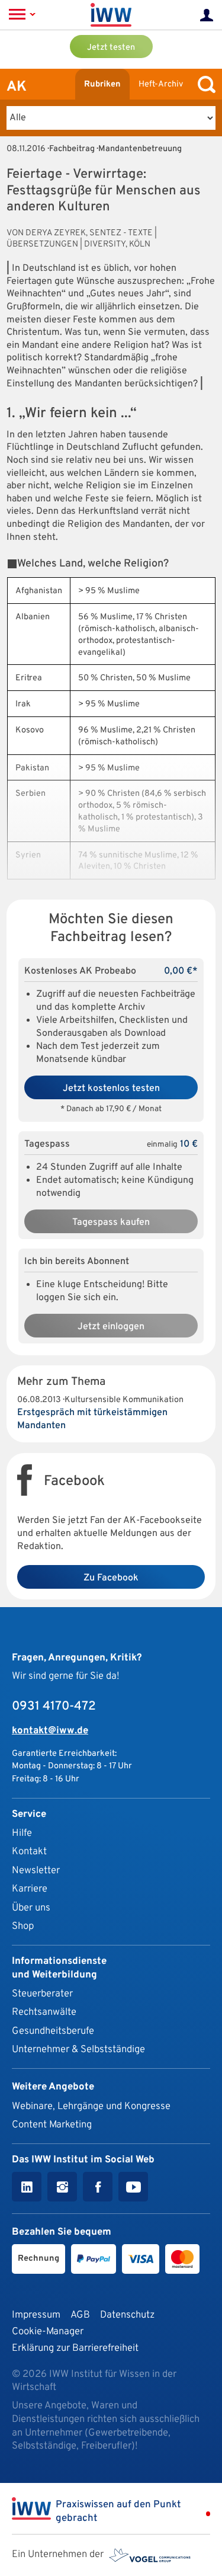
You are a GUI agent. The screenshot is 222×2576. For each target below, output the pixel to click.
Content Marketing (52, 2125)
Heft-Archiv (161, 84)
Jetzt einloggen (111, 1327)
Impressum (36, 2315)
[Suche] (204, 84)
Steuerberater (42, 1994)
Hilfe (22, 1833)
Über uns (31, 1908)
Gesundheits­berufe (53, 2031)
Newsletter (36, 1871)
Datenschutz (127, 2315)
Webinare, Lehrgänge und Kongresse (91, 2106)
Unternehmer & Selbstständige (78, 2049)
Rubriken (102, 84)
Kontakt (29, 1852)
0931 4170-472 (54, 1707)
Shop (23, 1926)
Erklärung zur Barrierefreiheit (75, 2348)
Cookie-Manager (48, 2332)
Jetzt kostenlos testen (111, 1089)
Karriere (30, 1889)
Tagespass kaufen (111, 1223)
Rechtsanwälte (44, 2012)
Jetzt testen (111, 48)
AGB (80, 2315)
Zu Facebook (111, 1578)
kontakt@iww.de (50, 1731)
